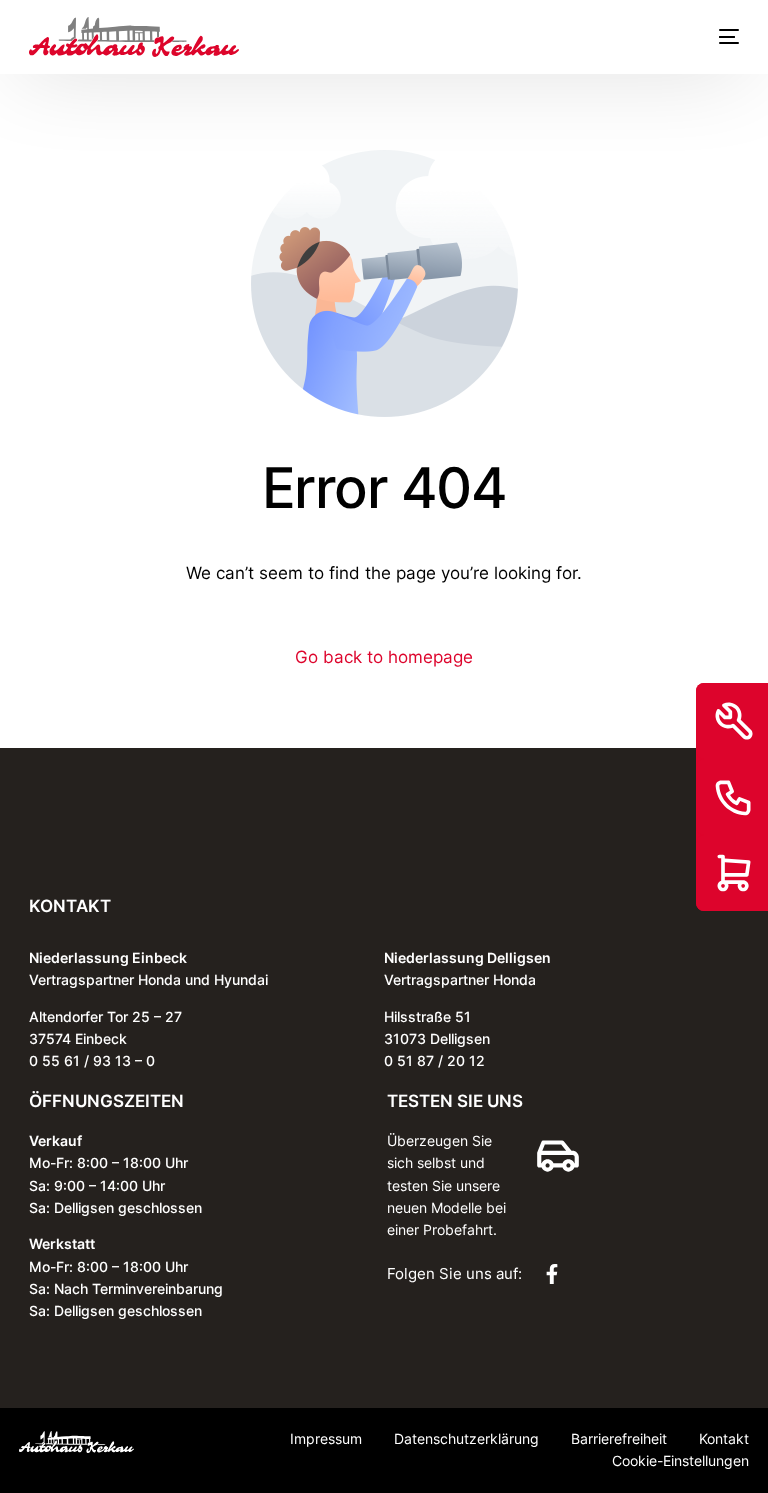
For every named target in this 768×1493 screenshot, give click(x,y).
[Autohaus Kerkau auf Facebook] (557, 1274)
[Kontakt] (734, 797)
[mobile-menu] (719, 37)
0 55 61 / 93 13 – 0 (92, 1060)
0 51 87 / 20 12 (434, 1060)
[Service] (734, 721)
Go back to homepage (384, 657)
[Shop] (734, 873)
